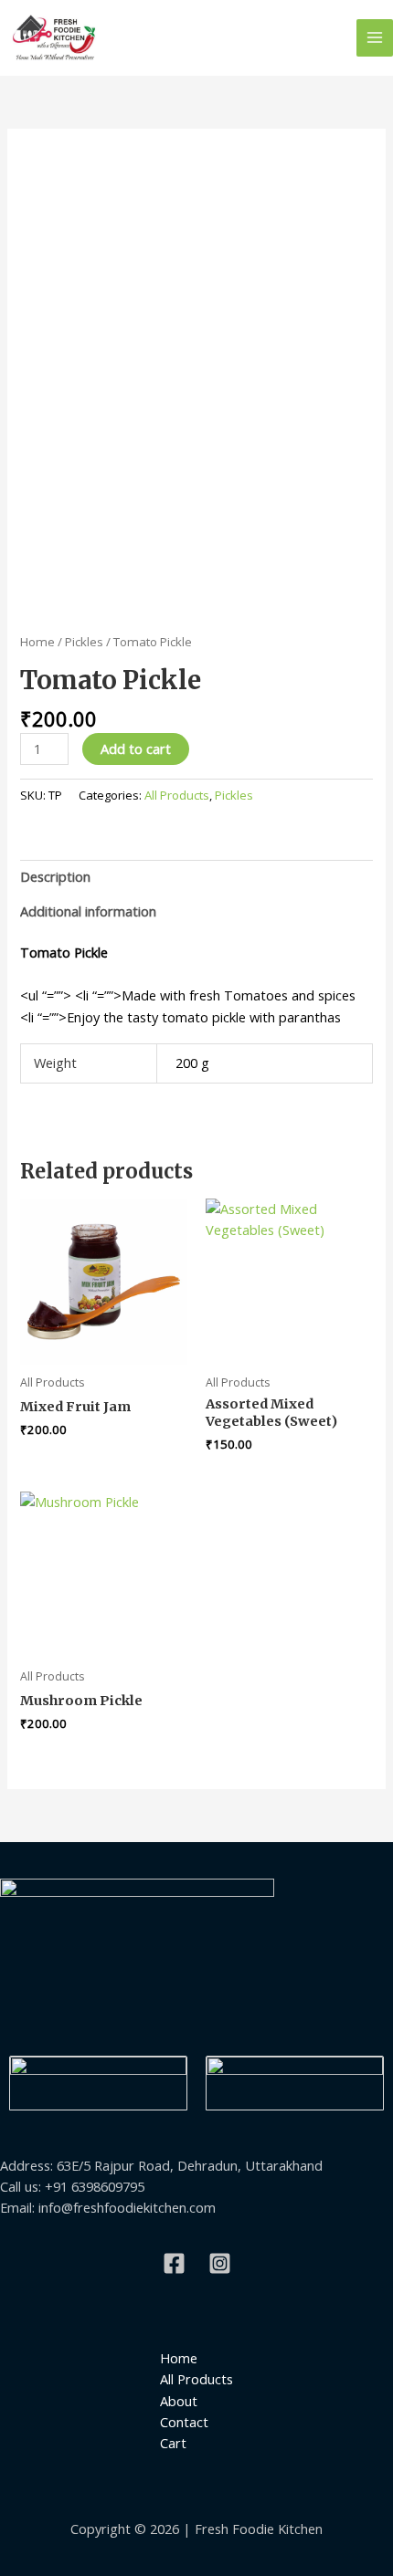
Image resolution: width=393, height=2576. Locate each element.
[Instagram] (220, 2263)
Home (37, 642)
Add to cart (136, 749)
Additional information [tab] (88, 911)
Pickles (84, 642)
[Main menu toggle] (375, 37)
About (179, 2401)
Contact (184, 2422)
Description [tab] (55, 876)
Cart (173, 2443)
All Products (177, 795)
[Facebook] (174, 2263)
